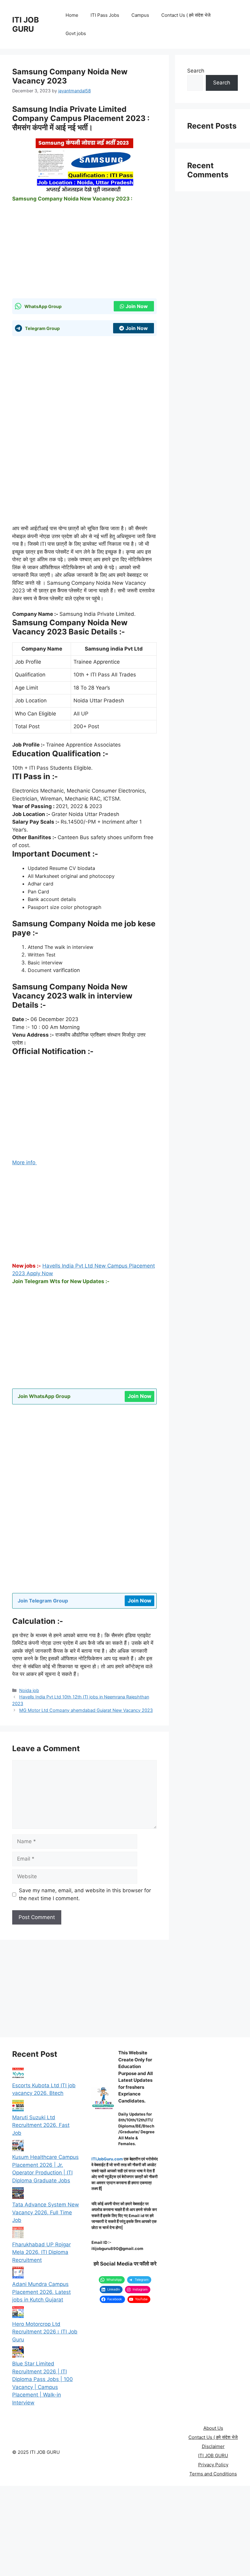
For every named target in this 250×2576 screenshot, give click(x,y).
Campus (140, 15)
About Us (213, 2428)
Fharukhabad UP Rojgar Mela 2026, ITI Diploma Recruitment (41, 2252)
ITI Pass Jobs (105, 15)
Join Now (137, 306)
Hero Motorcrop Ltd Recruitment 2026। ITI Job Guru (45, 2332)
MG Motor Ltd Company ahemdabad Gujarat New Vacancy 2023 (86, 1710)
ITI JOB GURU (26, 24)
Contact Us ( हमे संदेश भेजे (186, 15)
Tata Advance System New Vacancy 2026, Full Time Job (46, 2212)
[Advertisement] (84, 253)
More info (25, 1162)
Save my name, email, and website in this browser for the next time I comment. (85, 1894)
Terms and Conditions (213, 2474)
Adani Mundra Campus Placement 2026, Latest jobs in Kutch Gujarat (41, 2292)
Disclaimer (213, 2446)
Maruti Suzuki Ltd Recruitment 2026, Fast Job (41, 2125)
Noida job (29, 1690)
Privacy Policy (213, 2465)
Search (196, 71)
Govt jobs (76, 33)
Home (72, 15)
